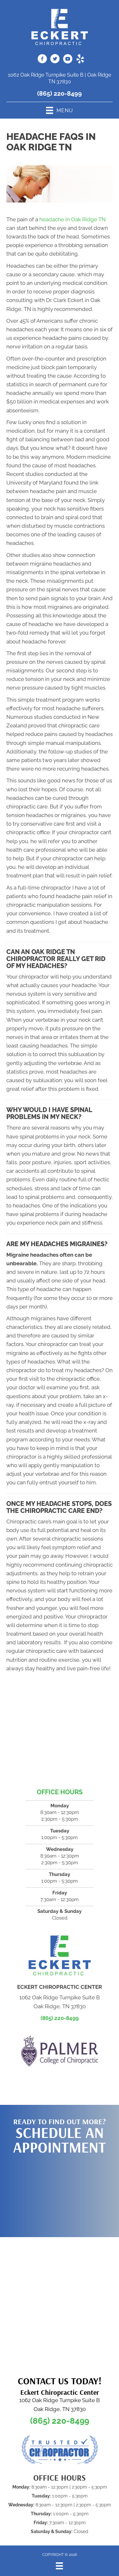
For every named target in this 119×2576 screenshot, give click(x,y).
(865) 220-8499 (60, 93)
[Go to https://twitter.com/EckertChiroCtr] (55, 60)
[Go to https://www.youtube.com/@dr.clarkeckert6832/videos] (68, 60)
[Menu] (59, 2566)
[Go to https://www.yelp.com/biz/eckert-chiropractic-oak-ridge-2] (80, 60)
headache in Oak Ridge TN (73, 219)
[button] (60, 2193)
